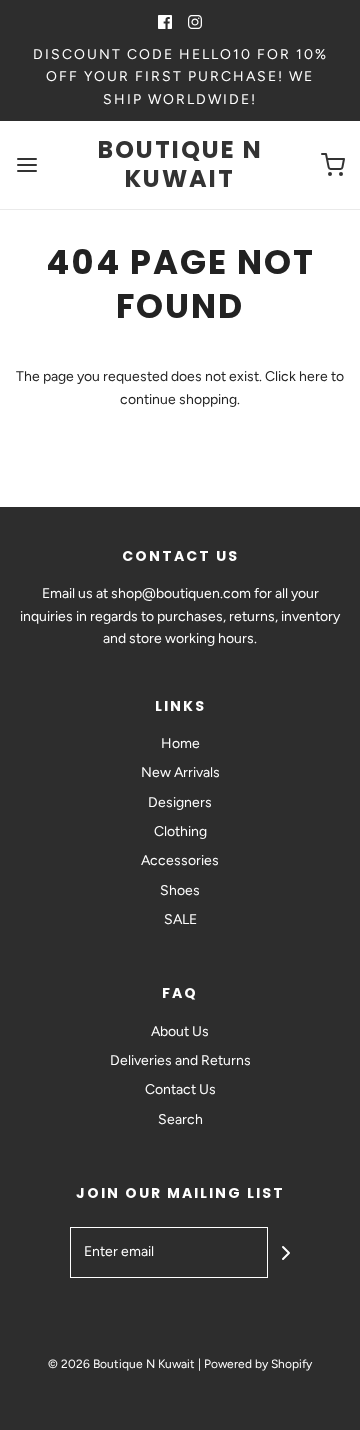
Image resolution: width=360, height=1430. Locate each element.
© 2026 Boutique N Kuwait (121, 1364)
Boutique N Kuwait (180, 165)
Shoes (180, 890)
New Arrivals (180, 772)
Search (180, 1119)
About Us (180, 1031)
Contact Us (180, 1089)
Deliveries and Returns (180, 1060)
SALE (180, 919)
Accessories (180, 860)
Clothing (180, 831)
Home (180, 743)
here (313, 376)
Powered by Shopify (258, 1364)
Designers (180, 802)
